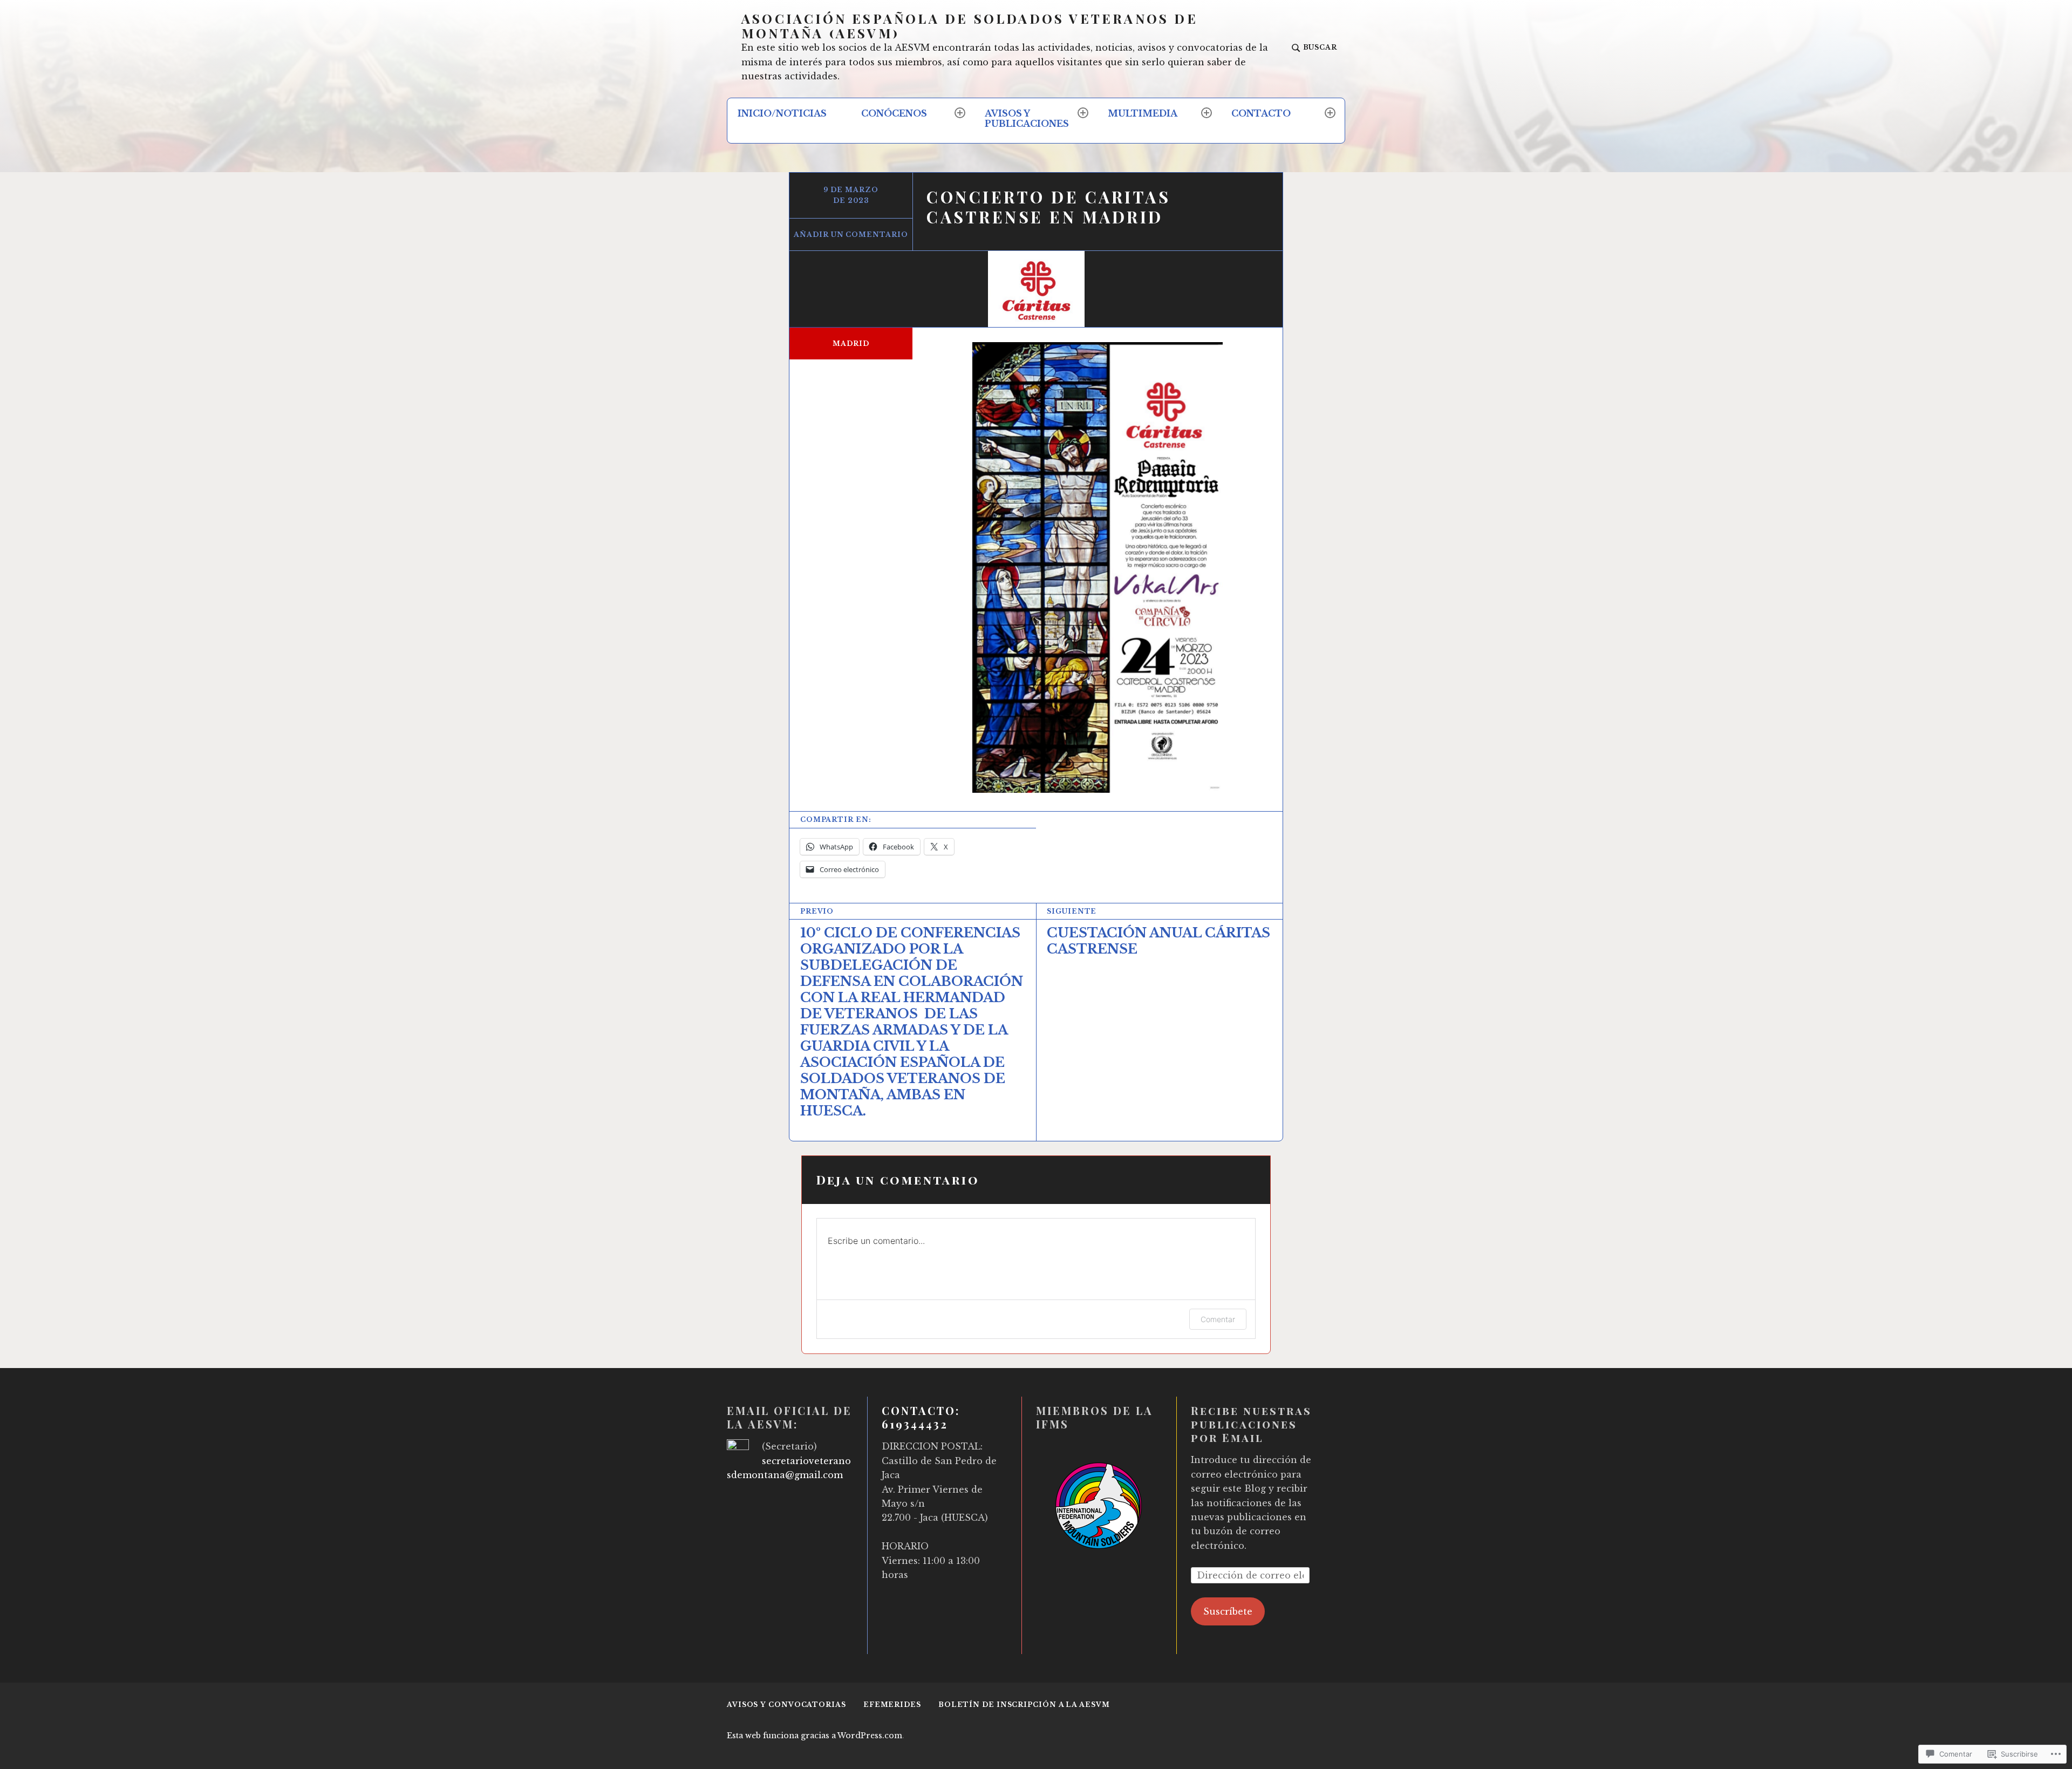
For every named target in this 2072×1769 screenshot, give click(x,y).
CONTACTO (1261, 113)
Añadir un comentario (851, 234)
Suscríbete (1228, 1611)
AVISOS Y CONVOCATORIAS (786, 1705)
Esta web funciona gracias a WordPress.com (815, 1736)
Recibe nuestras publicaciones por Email (1251, 1424)
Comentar (1218, 1319)
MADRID (851, 343)
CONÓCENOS (894, 113)
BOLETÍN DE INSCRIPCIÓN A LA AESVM (1024, 1705)
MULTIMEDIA (1143, 113)
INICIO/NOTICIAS (782, 113)
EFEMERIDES (892, 1705)
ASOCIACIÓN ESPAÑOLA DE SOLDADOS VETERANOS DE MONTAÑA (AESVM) (970, 26)
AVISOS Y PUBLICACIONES (1027, 118)
